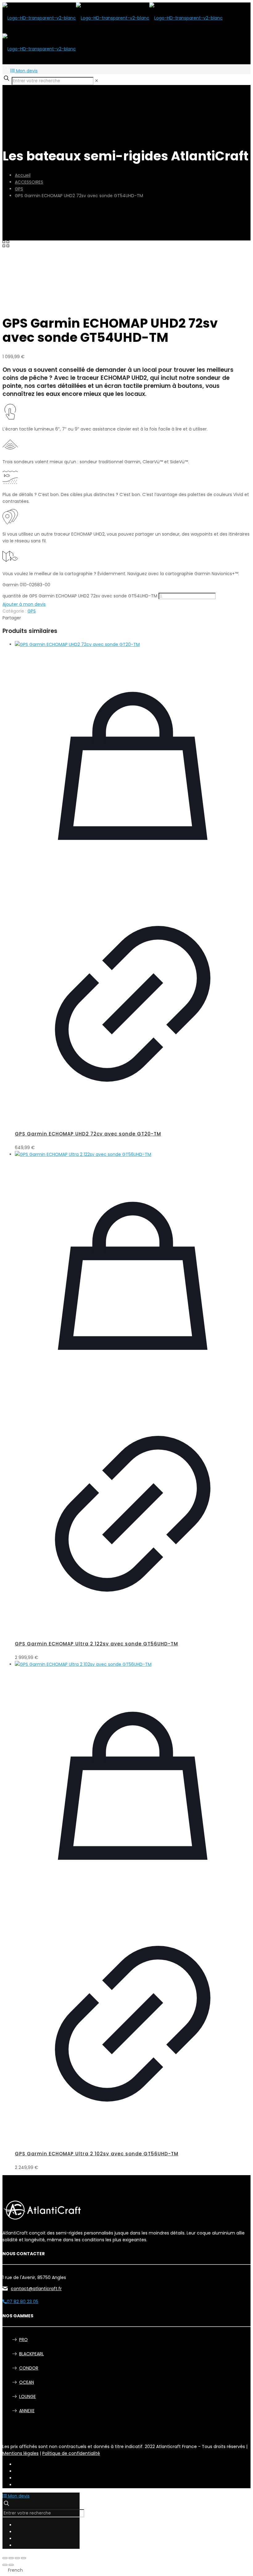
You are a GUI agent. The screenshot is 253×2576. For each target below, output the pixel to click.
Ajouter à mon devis (24, 604)
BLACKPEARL (31, 2354)
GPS (19, 189)
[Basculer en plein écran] (11, 2558)
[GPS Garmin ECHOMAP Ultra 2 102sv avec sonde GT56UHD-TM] (133, 1664)
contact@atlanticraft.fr (36, 2289)
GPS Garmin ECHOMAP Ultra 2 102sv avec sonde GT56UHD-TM (97, 2154)
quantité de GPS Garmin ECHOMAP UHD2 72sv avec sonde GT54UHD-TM (80, 596)
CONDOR (29, 2368)
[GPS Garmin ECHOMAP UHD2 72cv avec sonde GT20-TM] (133, 644)
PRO (23, 2340)
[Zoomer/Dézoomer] (5, 2558)
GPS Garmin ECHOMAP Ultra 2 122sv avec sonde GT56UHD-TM (96, 1644)
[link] (97, 81)
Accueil (23, 175)
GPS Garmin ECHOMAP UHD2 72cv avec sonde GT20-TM (88, 1134)
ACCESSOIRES (29, 182)
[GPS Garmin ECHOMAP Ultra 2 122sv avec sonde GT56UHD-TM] (133, 1154)
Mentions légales (21, 2453)
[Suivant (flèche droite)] (11, 2565)
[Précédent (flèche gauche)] (5, 2565)
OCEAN (27, 2382)
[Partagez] (17, 2558)
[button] (126, 2570)
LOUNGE (27, 2396)
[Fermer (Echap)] (23, 2558)
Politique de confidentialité (71, 2453)
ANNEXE (27, 2411)
